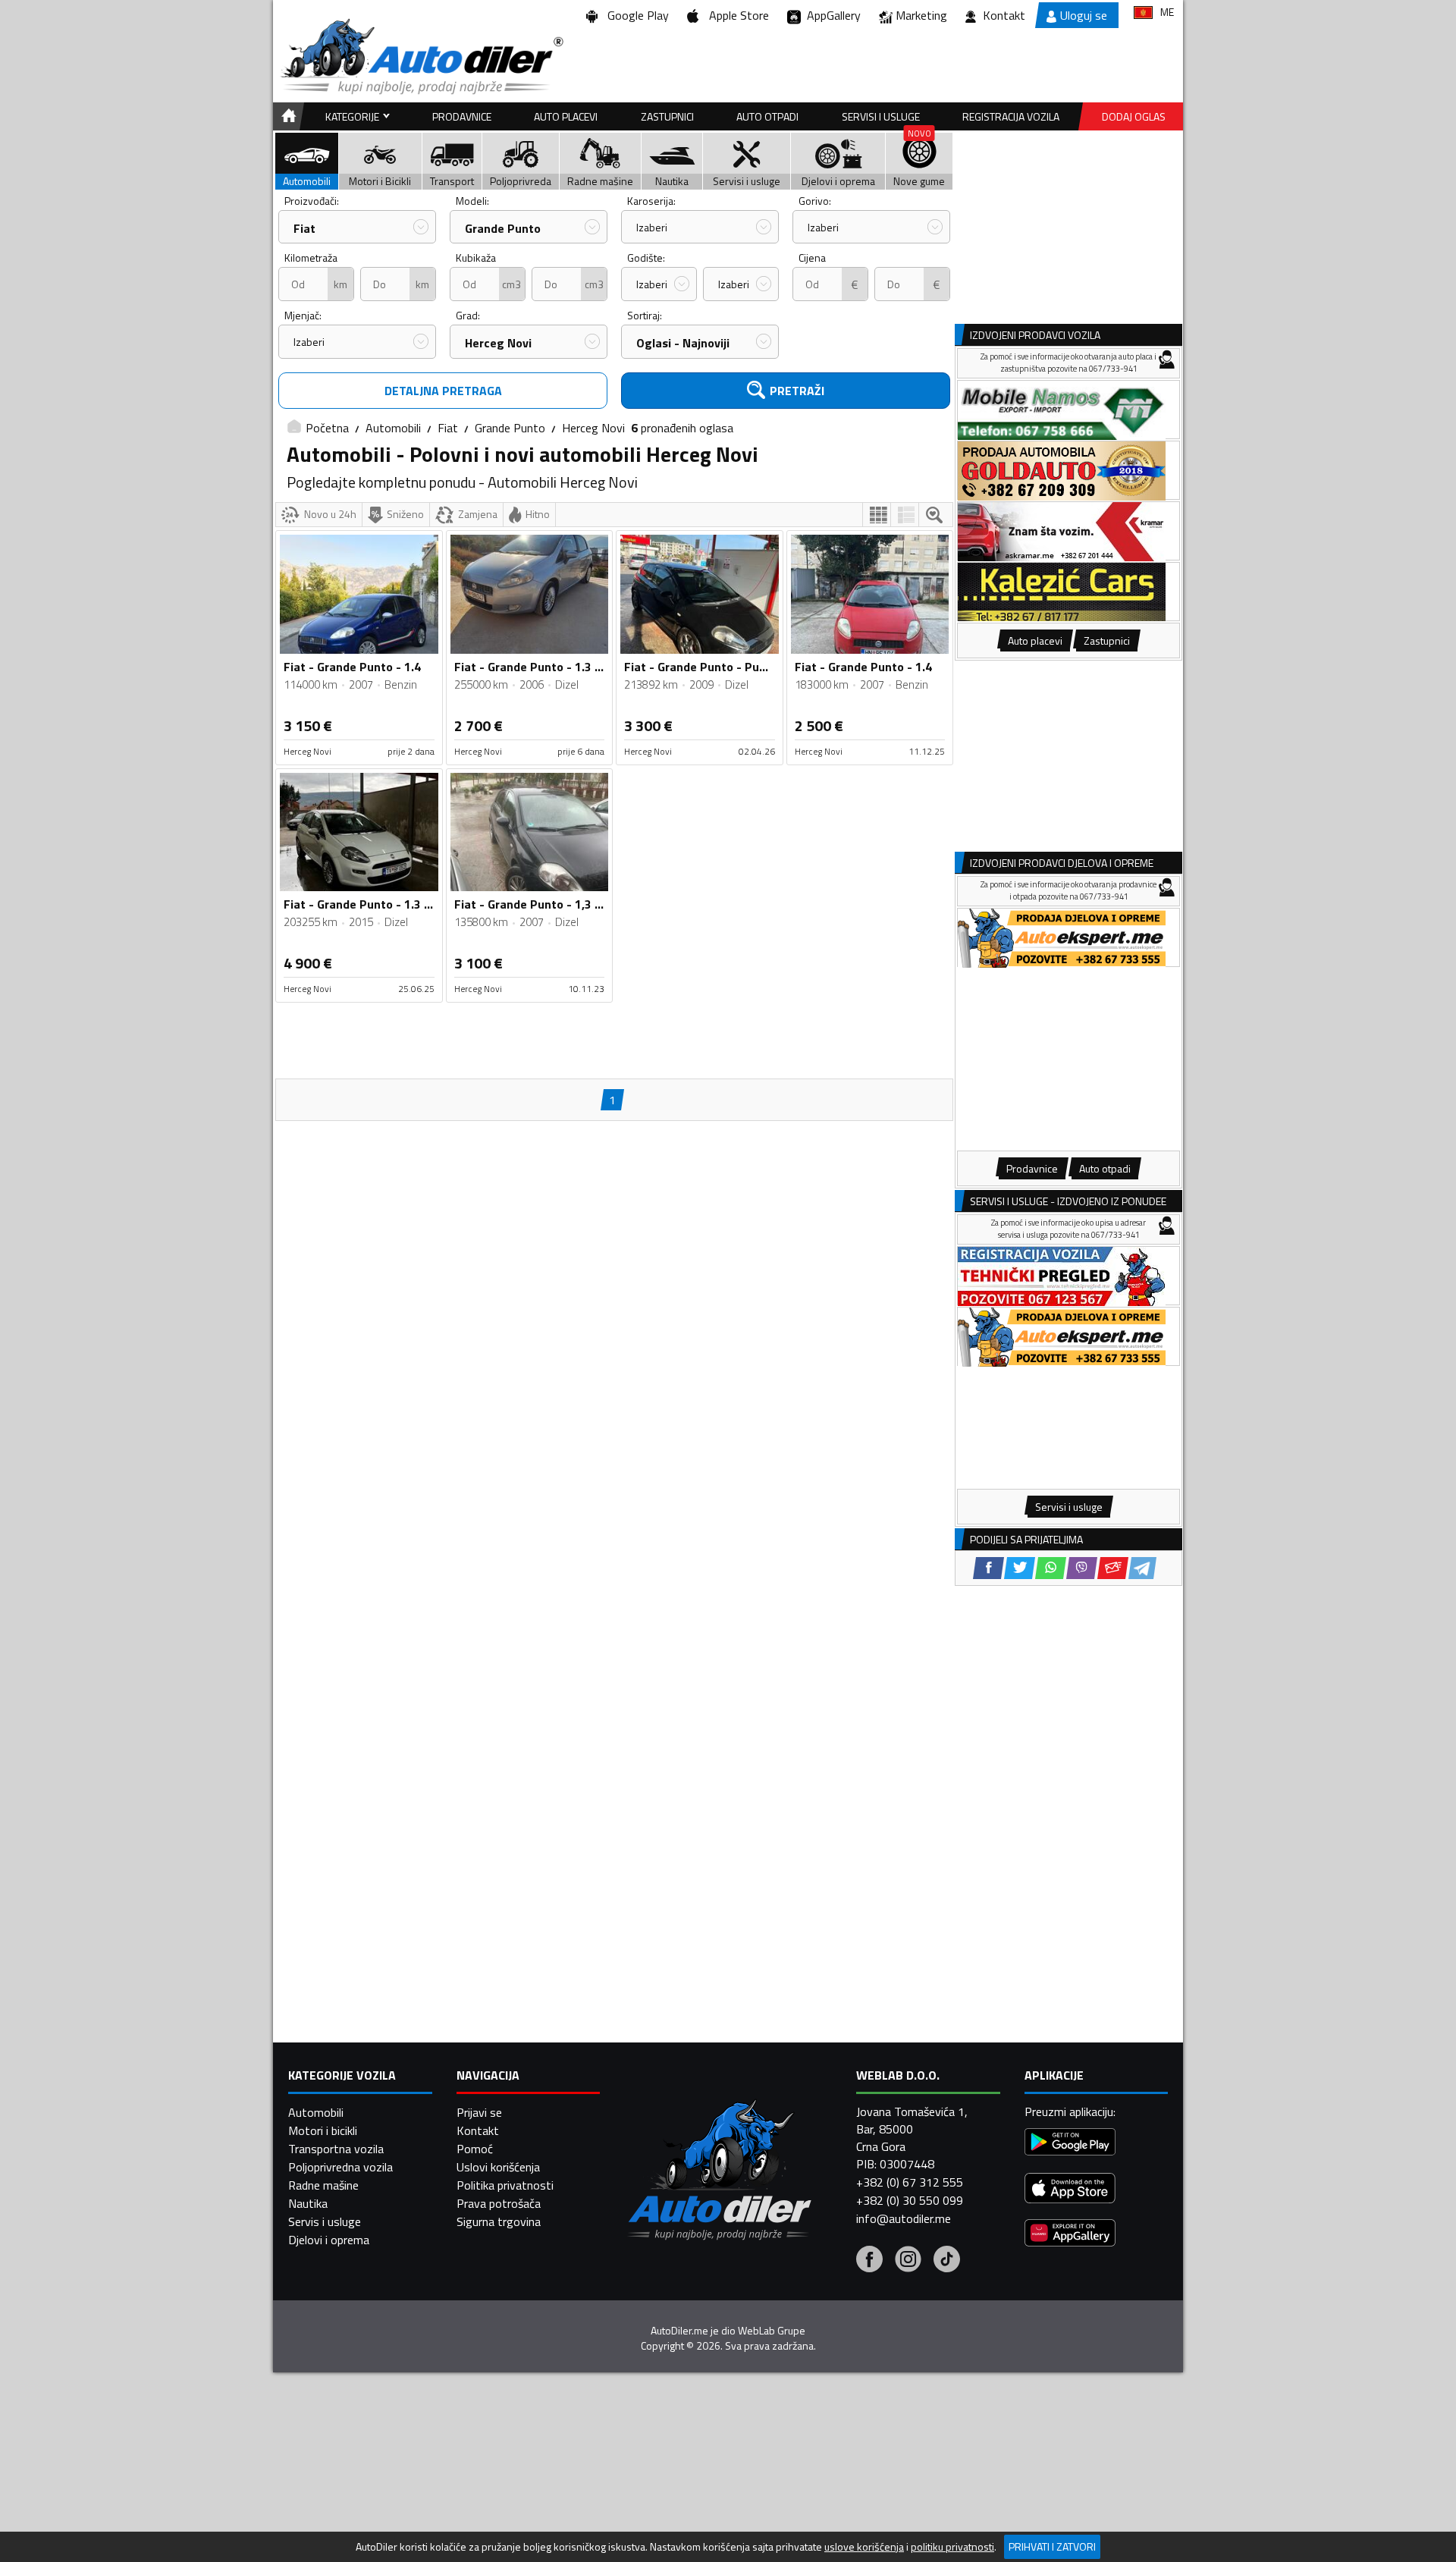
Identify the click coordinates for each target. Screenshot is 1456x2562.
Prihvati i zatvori (1052, 2546)
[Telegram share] (1142, 1568)
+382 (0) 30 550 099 (910, 2200)
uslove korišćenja (864, 2547)
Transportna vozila (336, 2149)
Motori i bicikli (323, 2130)
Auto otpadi (767, 116)
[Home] (286, 116)
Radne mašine (323, 2185)
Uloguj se (1084, 15)
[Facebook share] (988, 1568)
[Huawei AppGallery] (1070, 2235)
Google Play (635, 15)
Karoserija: (651, 201)
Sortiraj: (645, 315)
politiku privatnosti (952, 2547)
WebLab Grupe (772, 2331)
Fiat (304, 228)
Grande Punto (503, 228)
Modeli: (472, 201)
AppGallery (831, 15)
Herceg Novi (498, 343)
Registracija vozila (1011, 116)
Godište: (646, 257)
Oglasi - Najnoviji (683, 343)
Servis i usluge (325, 2221)
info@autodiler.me (904, 2218)
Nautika (308, 2203)
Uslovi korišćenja (498, 2167)
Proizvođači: (312, 201)
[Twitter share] (1020, 1568)
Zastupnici (667, 116)
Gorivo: (815, 201)
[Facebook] (869, 2261)
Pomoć (475, 2149)
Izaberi (652, 227)
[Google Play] (1070, 2144)
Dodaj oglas (1134, 116)
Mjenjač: (303, 315)
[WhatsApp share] (1051, 1568)
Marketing (921, 15)
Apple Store (736, 15)
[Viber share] (1082, 1568)
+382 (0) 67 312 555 (910, 2182)
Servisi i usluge (881, 116)
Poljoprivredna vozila (340, 2167)
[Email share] (1113, 1568)
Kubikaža (476, 257)
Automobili (393, 428)
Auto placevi (566, 116)
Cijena (812, 257)
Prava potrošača (499, 2203)
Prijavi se (479, 2112)
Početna (327, 428)
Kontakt (1004, 15)
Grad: (468, 315)
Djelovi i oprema (329, 2240)
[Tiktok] (947, 2261)
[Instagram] (908, 2261)
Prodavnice (462, 116)
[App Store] (1070, 2190)
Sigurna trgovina (499, 2221)
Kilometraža (311, 257)
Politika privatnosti (505, 2185)
